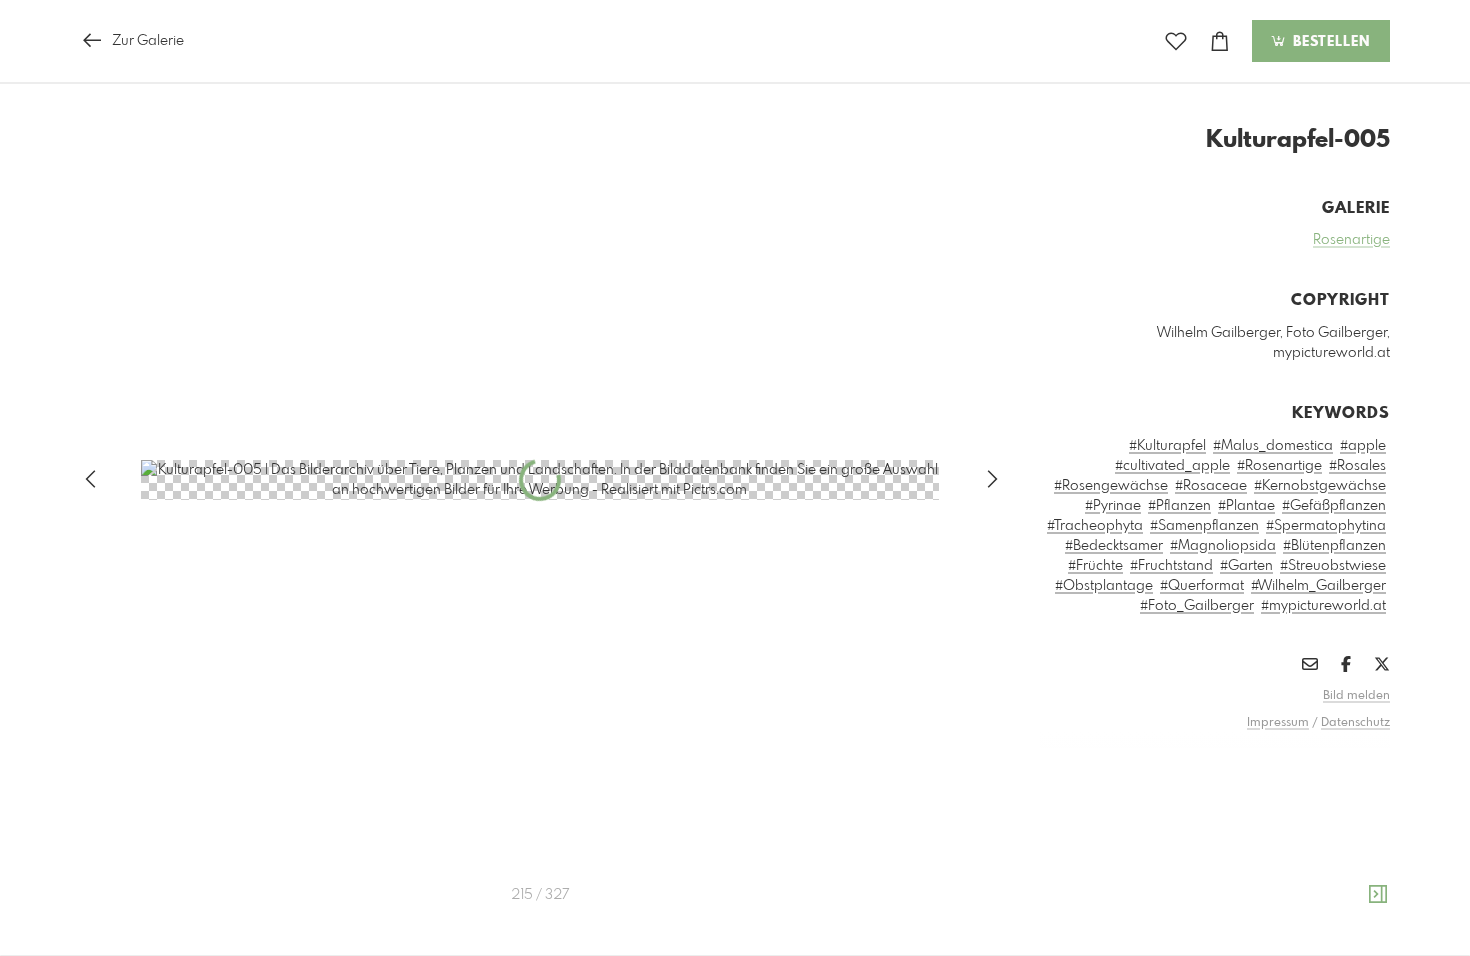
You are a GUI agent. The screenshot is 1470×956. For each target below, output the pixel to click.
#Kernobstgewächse (1320, 486)
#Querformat (1202, 586)
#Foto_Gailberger (1197, 606)
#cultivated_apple (1172, 466)
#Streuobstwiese (1333, 566)
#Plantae (1246, 506)
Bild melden (1356, 696)
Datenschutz (1355, 723)
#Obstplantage (1104, 586)
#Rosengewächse (1111, 486)
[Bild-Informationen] (1378, 895)
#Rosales (1357, 466)
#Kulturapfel (1167, 446)
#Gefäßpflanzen (1334, 506)
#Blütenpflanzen (1334, 546)
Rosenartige (1351, 240)
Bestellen (1329, 42)
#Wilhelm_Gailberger (1318, 586)
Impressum (1278, 723)
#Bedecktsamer (1114, 546)
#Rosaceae (1211, 486)
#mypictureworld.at (1323, 606)
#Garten (1246, 566)
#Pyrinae (1113, 506)
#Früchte (1095, 566)
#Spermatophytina (1326, 526)
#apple (1363, 446)
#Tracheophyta (1095, 526)
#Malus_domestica (1273, 446)
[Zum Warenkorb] (1220, 41)
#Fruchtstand (1171, 566)
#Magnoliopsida (1223, 546)
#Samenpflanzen (1204, 526)
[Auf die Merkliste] (1176, 41)
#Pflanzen (1179, 506)
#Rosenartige (1279, 466)
